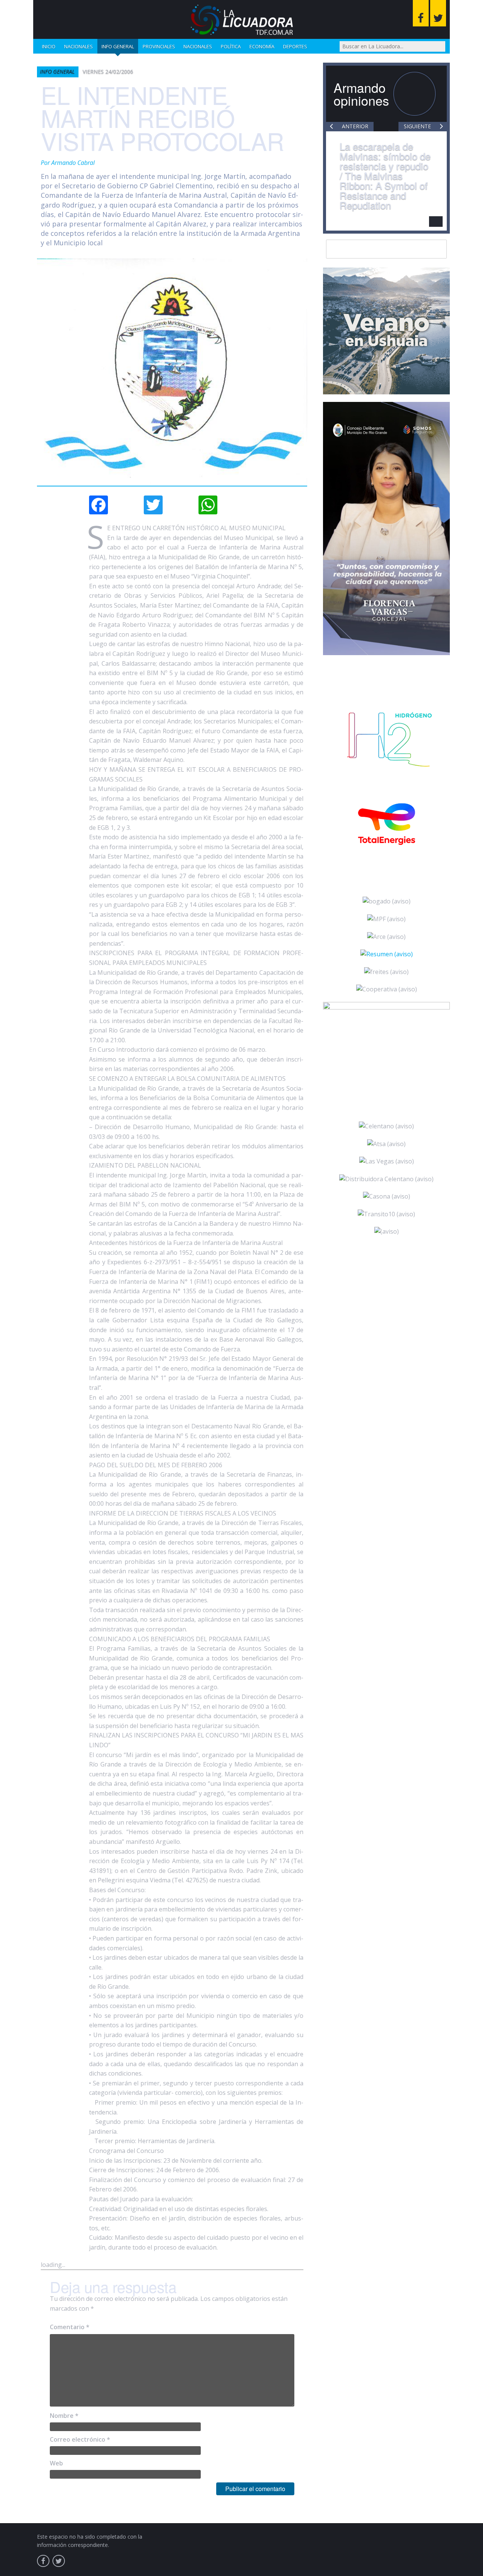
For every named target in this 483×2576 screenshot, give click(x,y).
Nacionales (78, 46)
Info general (118, 46)
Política (231, 46)
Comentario (70, 2327)
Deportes (295, 46)
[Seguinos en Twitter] (438, 13)
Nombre (64, 2416)
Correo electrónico (80, 2439)
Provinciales (159, 46)
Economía (262, 46)
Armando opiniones (361, 94)
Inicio (49, 46)
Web (56, 2463)
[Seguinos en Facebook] (421, 13)
